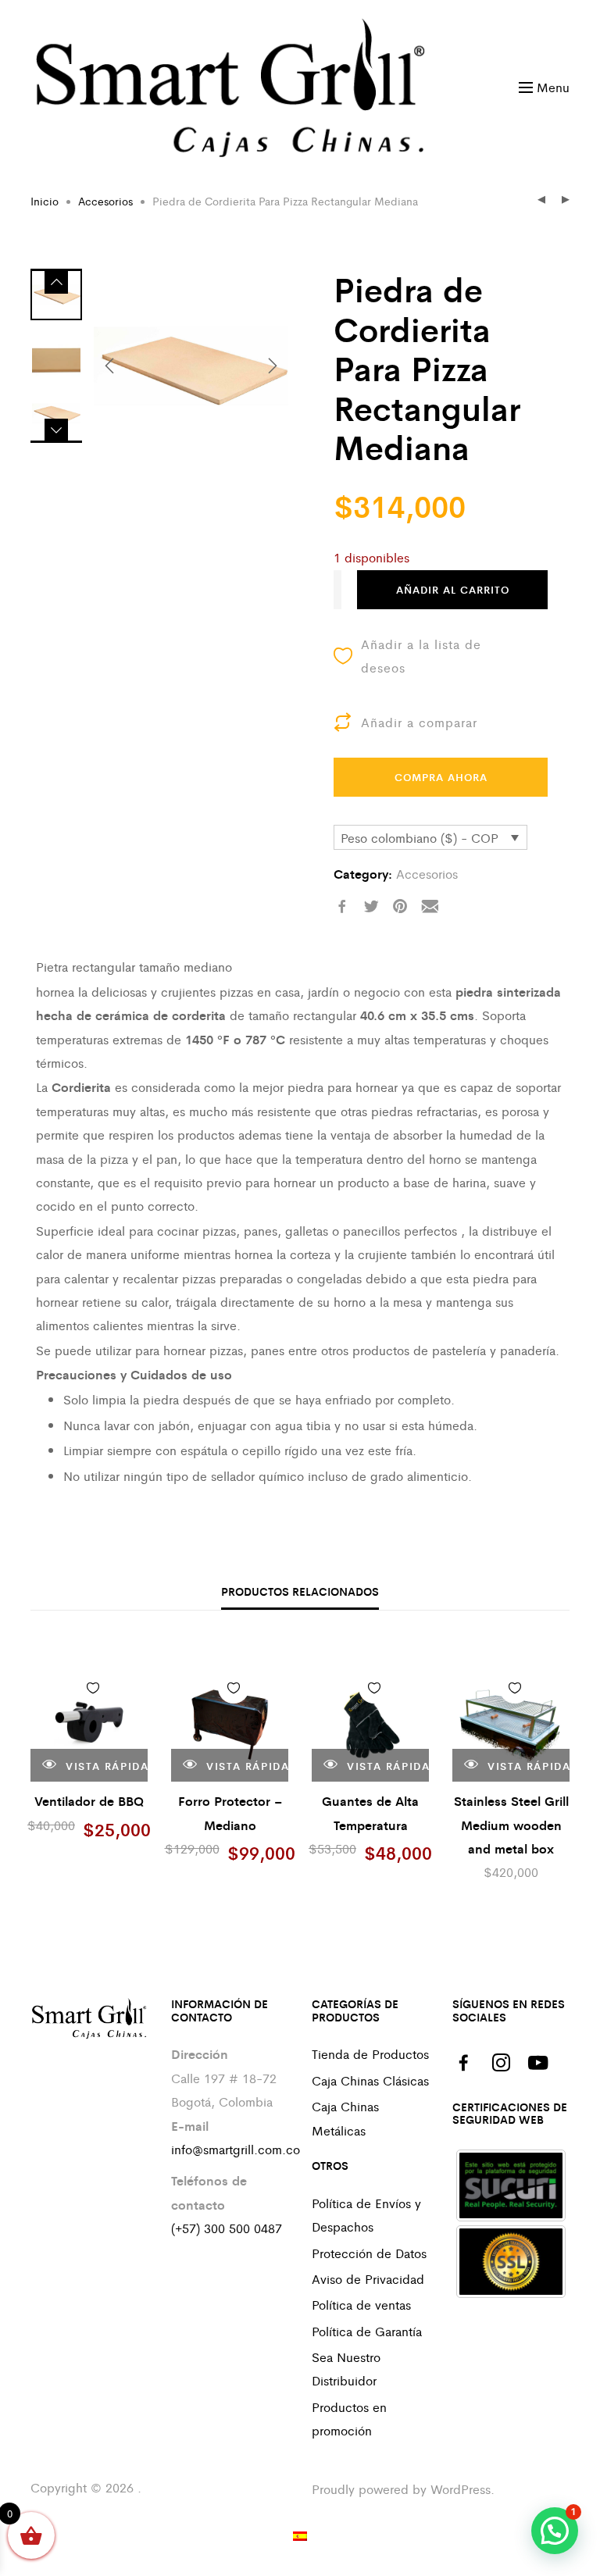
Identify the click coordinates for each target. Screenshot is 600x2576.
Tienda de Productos (370, 2054)
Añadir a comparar (419, 722)
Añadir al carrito (453, 589)
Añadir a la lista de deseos (421, 656)
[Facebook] (463, 2063)
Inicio (45, 201)
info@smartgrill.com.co (236, 2149)
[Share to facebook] (342, 906)
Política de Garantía (367, 2331)
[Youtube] (538, 2063)
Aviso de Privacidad (368, 2279)
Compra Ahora (441, 777)
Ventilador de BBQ (89, 1801)
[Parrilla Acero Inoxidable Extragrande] (541, 200)
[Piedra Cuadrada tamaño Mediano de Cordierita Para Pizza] (566, 200)
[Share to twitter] (371, 906)
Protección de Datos (369, 2253)
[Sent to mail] (430, 906)
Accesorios (105, 201)
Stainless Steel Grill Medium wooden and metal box (511, 1825)
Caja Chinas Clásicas (370, 2080)
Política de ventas (361, 2305)
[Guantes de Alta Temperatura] (370, 1723)
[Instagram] (501, 2063)
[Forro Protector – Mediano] (230, 1723)
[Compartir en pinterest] (400, 906)
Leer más (124, 1692)
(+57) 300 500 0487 (227, 2228)
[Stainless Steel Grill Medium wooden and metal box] (511, 1723)
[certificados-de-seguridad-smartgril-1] (511, 2185)
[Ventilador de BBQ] (89, 1723)
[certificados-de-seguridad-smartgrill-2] (511, 2261)
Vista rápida (105, 1766)
